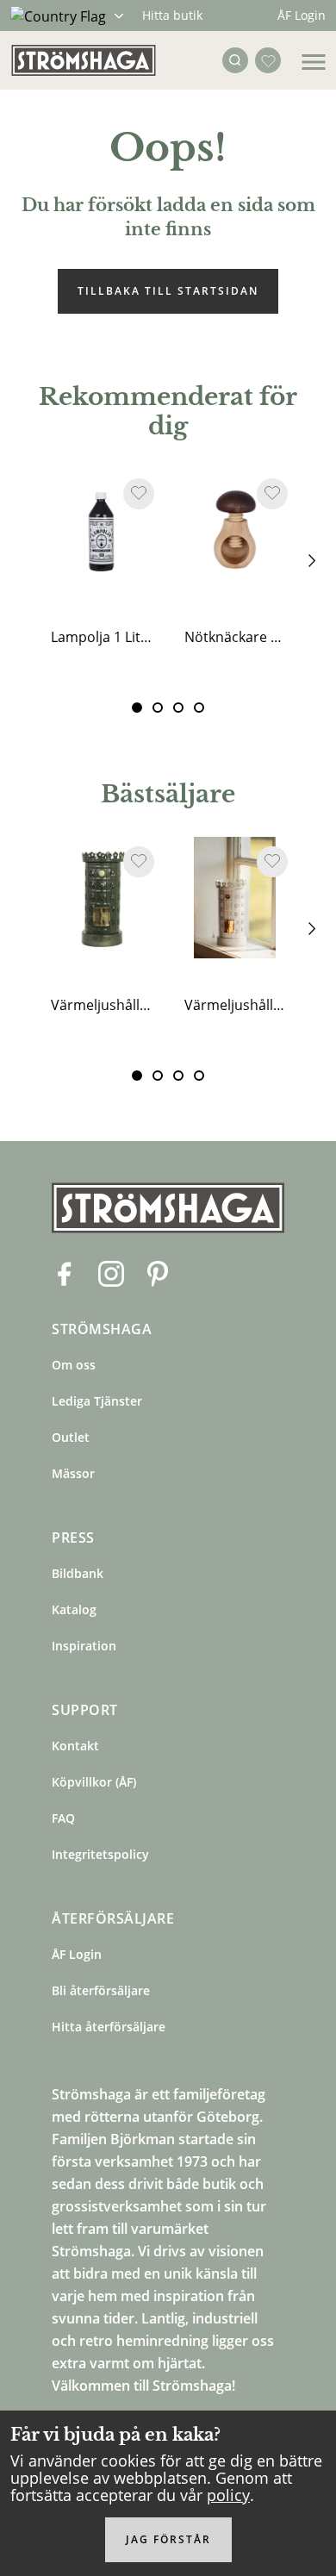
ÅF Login (302, 15)
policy (228, 2495)
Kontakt (75, 1746)
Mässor (73, 1473)
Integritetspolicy (100, 1854)
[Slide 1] (158, 708)
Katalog (74, 1609)
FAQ (63, 1818)
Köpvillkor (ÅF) (94, 1782)
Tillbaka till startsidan (168, 291)
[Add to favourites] (139, 494)
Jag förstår (168, 2539)
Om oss (74, 1365)
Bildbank (78, 1573)
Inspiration (84, 1646)
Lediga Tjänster (97, 1401)
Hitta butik (172, 15)
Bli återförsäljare (101, 1990)
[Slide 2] (178, 708)
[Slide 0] (137, 708)
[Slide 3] (199, 708)
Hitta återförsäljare (109, 2027)
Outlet (71, 1437)
